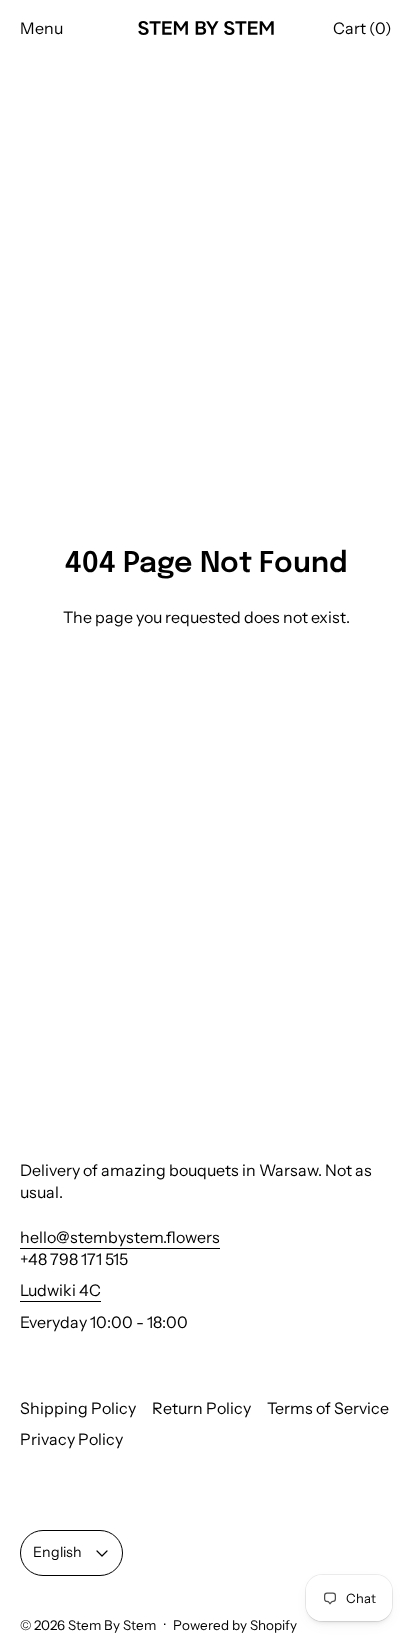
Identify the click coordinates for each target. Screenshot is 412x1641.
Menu (41, 28)
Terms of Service (328, 1408)
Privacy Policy (71, 1439)
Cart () (362, 28)
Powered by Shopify (235, 1625)
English (57, 1552)
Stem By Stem (112, 1625)
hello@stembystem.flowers (120, 1237)
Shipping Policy (78, 1408)
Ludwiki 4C (60, 1290)
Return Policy (201, 1408)
